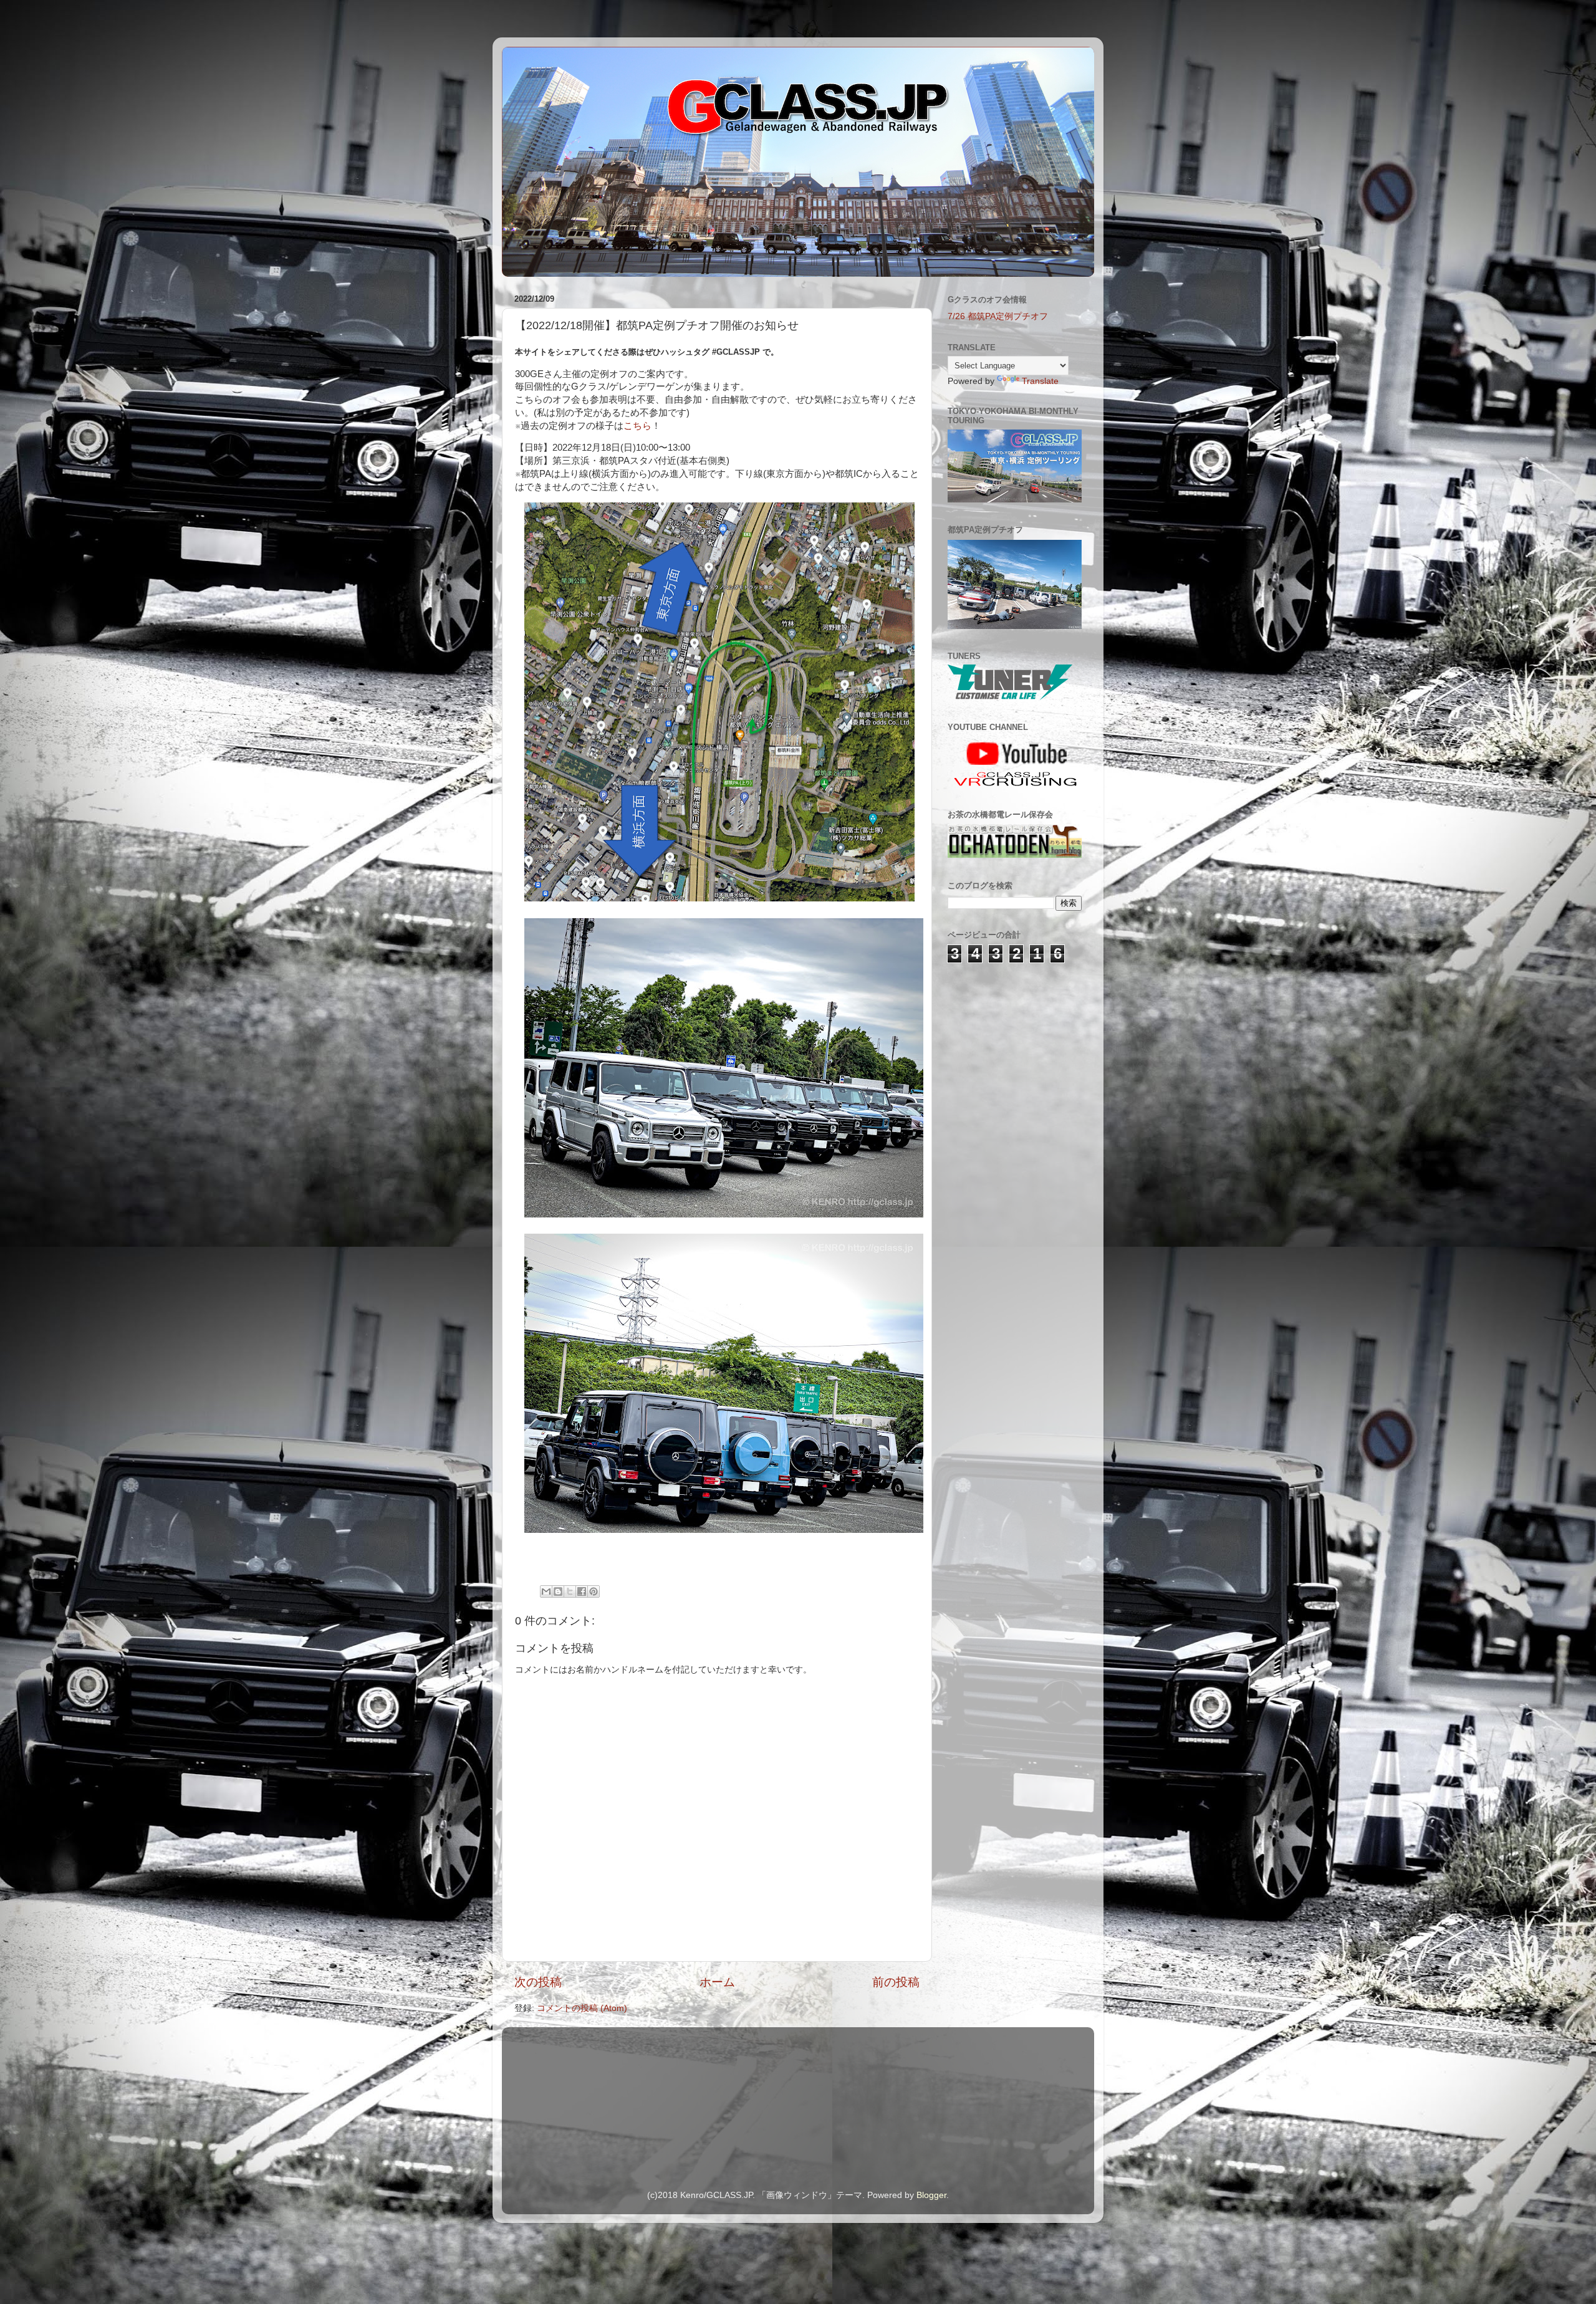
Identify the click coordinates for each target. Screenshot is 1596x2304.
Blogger (931, 2195)
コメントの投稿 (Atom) (582, 2008)
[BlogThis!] (558, 1591)
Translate (1040, 381)
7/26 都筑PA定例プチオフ (998, 316)
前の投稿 (896, 1982)
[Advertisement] (1010, 1044)
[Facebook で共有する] (582, 1591)
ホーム (717, 1982)
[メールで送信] (546, 1591)
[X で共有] (570, 1591)
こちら (637, 426)
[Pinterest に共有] (594, 1591)
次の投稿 (538, 1982)
